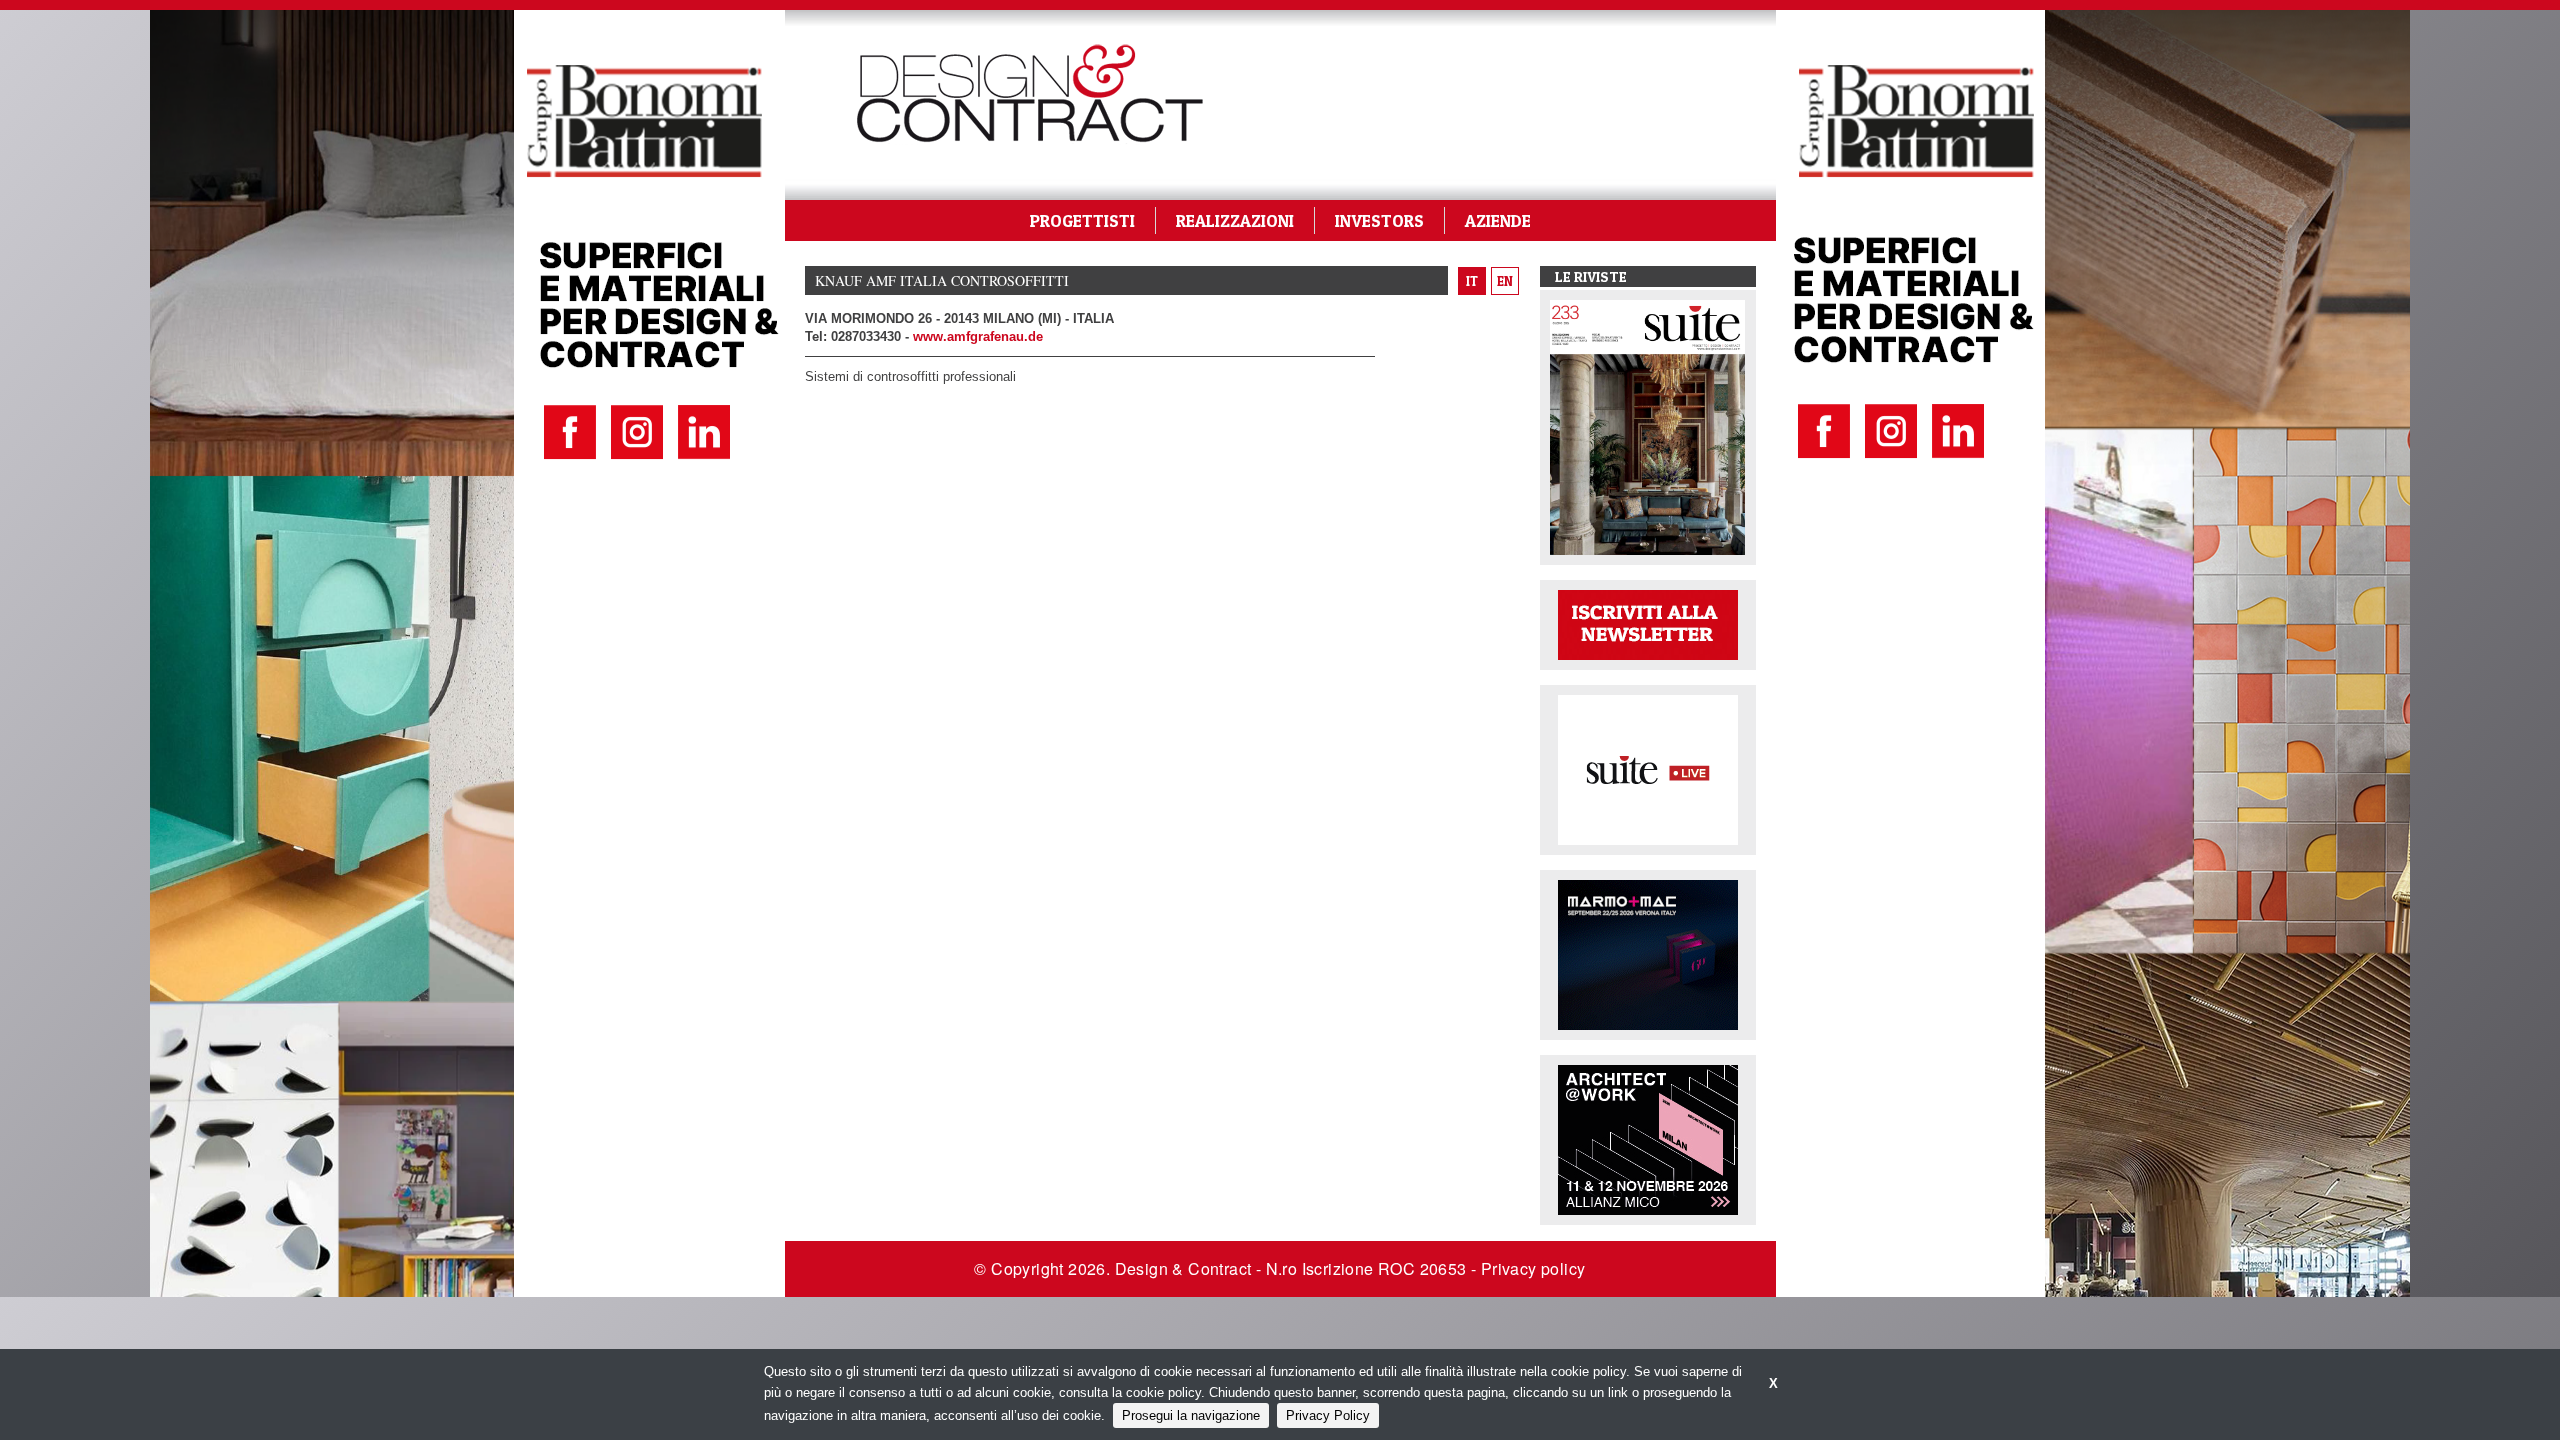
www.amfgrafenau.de (978, 336)
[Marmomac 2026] (1648, 953)
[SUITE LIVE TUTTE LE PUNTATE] (1648, 768)
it (1472, 281)
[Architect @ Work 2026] (1648, 1138)
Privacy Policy (1328, 1415)
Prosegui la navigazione (1191, 1415)
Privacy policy (1533, 1268)
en (1505, 281)
